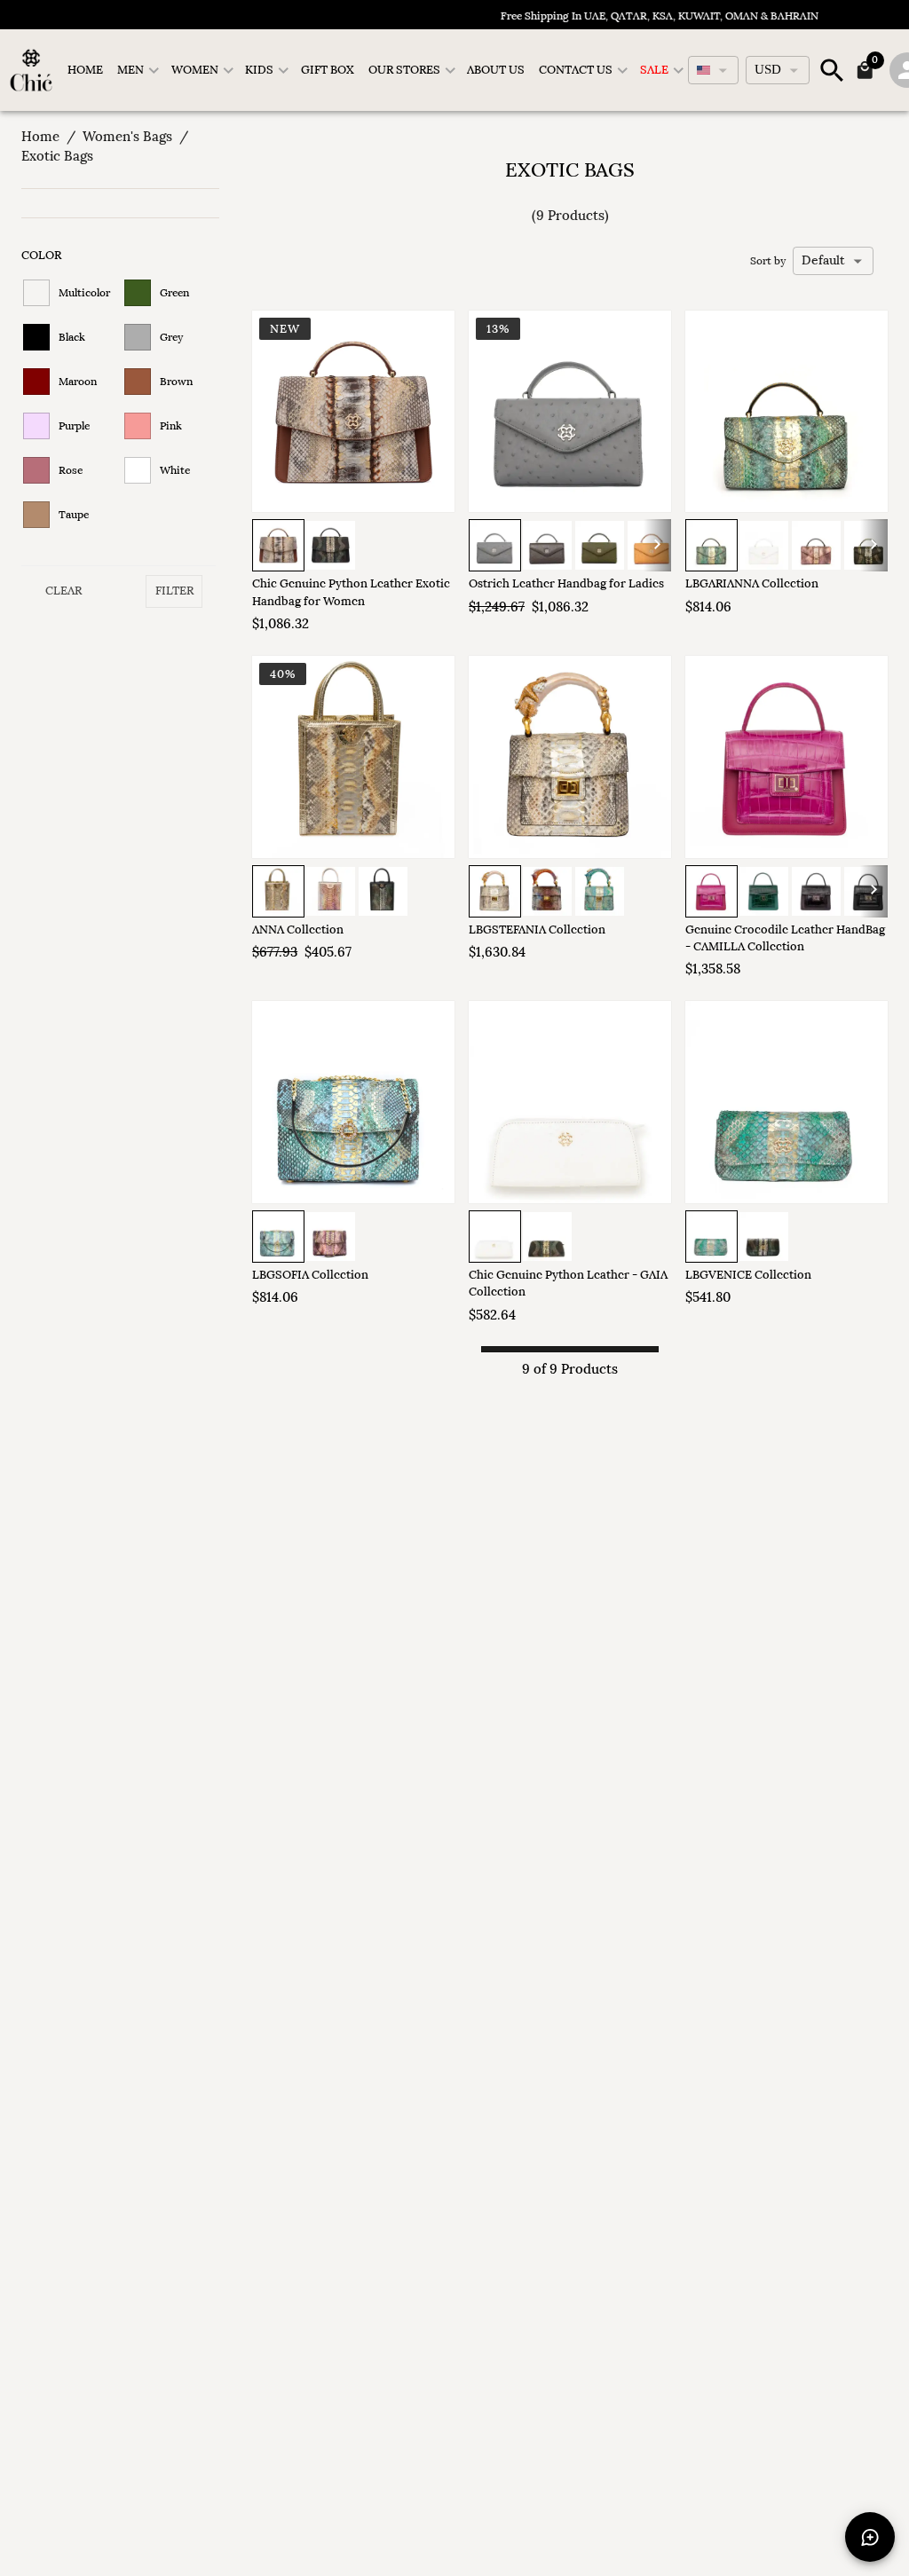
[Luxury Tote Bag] (353, 757)
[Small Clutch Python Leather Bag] (786, 1102)
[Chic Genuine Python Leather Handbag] (570, 1102)
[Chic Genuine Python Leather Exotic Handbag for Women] (353, 412)
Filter (174, 591)
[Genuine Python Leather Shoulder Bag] (786, 412)
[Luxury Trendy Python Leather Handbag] (570, 757)
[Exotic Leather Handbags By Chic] (353, 1102)
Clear (63, 591)
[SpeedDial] (870, 2537)
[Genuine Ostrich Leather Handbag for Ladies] (570, 412)
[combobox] (713, 70)
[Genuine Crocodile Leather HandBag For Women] (786, 757)
